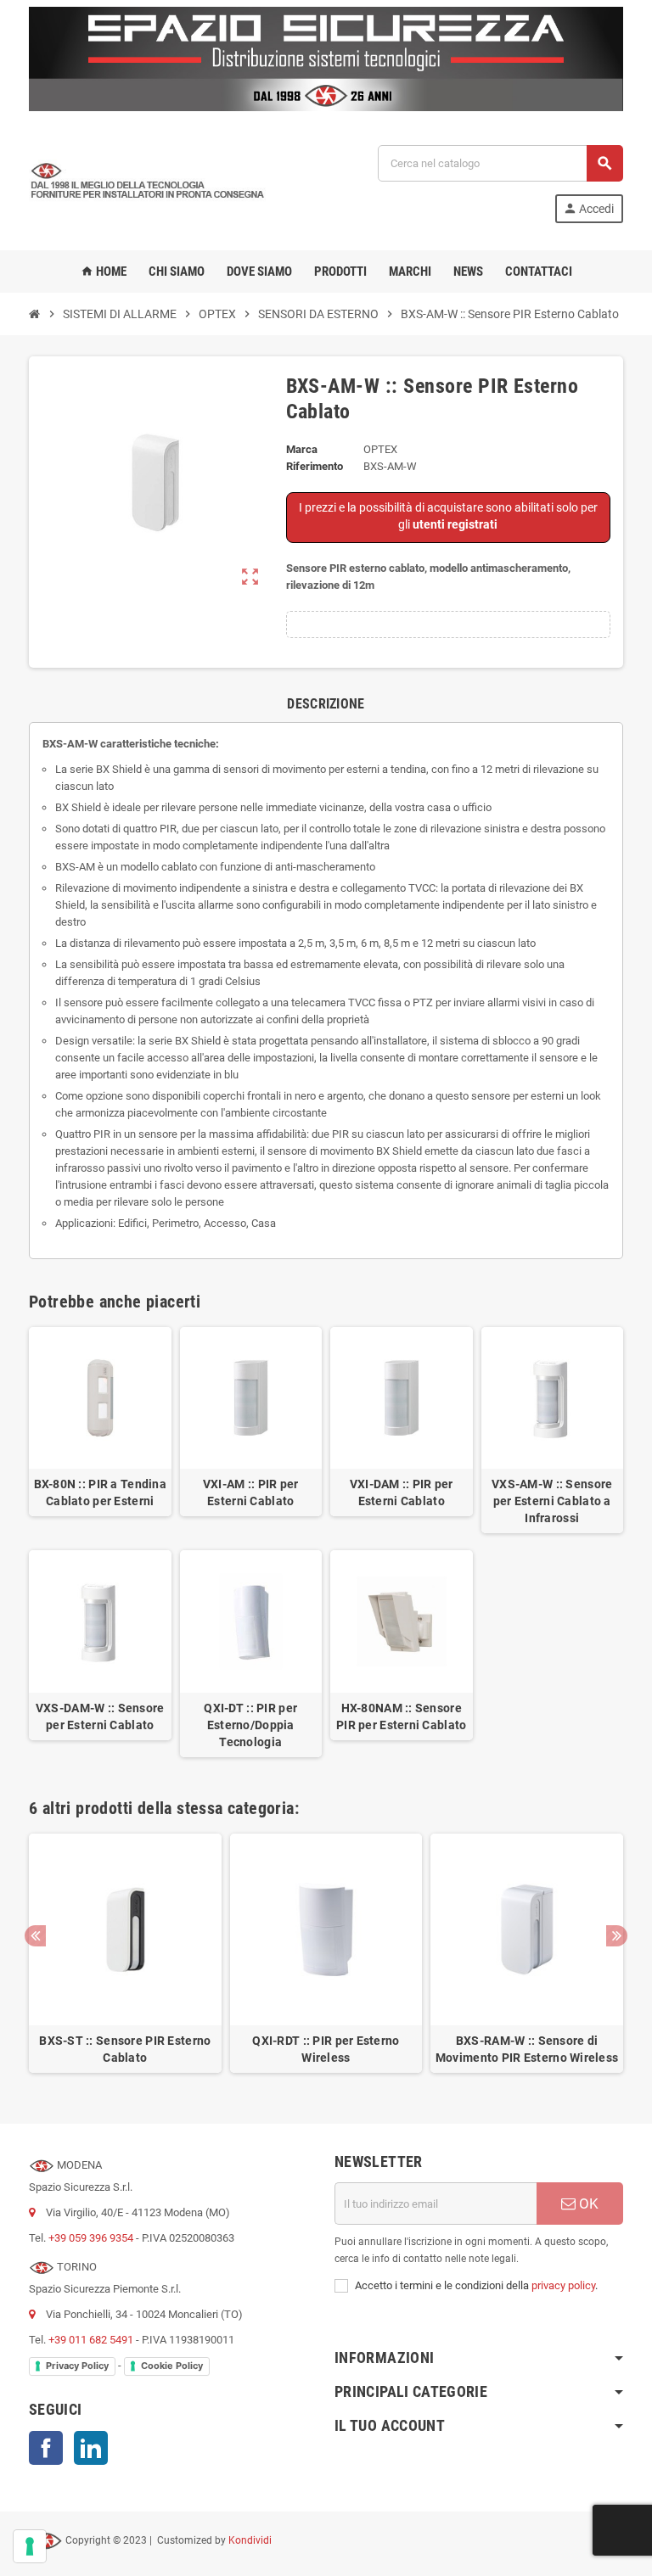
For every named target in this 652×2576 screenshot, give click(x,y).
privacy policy (563, 2285)
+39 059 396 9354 (91, 2238)
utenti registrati (455, 524)
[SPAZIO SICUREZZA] (148, 183)
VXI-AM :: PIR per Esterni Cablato (251, 1492)
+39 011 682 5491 (91, 2340)
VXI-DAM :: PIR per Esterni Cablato (402, 1492)
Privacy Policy (77, 2366)
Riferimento (315, 466)
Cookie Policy (172, 2366)
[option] (125, 1954)
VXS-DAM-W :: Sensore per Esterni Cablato (100, 1716)
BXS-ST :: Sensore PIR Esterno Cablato (125, 2049)
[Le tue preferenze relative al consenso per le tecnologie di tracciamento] (30, 2546)
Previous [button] (35, 1936)
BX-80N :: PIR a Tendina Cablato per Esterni (100, 1492)
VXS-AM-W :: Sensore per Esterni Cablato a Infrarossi (552, 1501)
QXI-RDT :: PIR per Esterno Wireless (326, 2049)
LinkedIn (91, 2448)
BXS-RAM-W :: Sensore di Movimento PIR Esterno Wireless (527, 2049)
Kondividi (250, 2540)
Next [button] (617, 1936)
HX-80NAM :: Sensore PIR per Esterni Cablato (401, 1716)
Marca (302, 449)
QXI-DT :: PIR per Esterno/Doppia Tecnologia (250, 1725)
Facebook (46, 2448)
